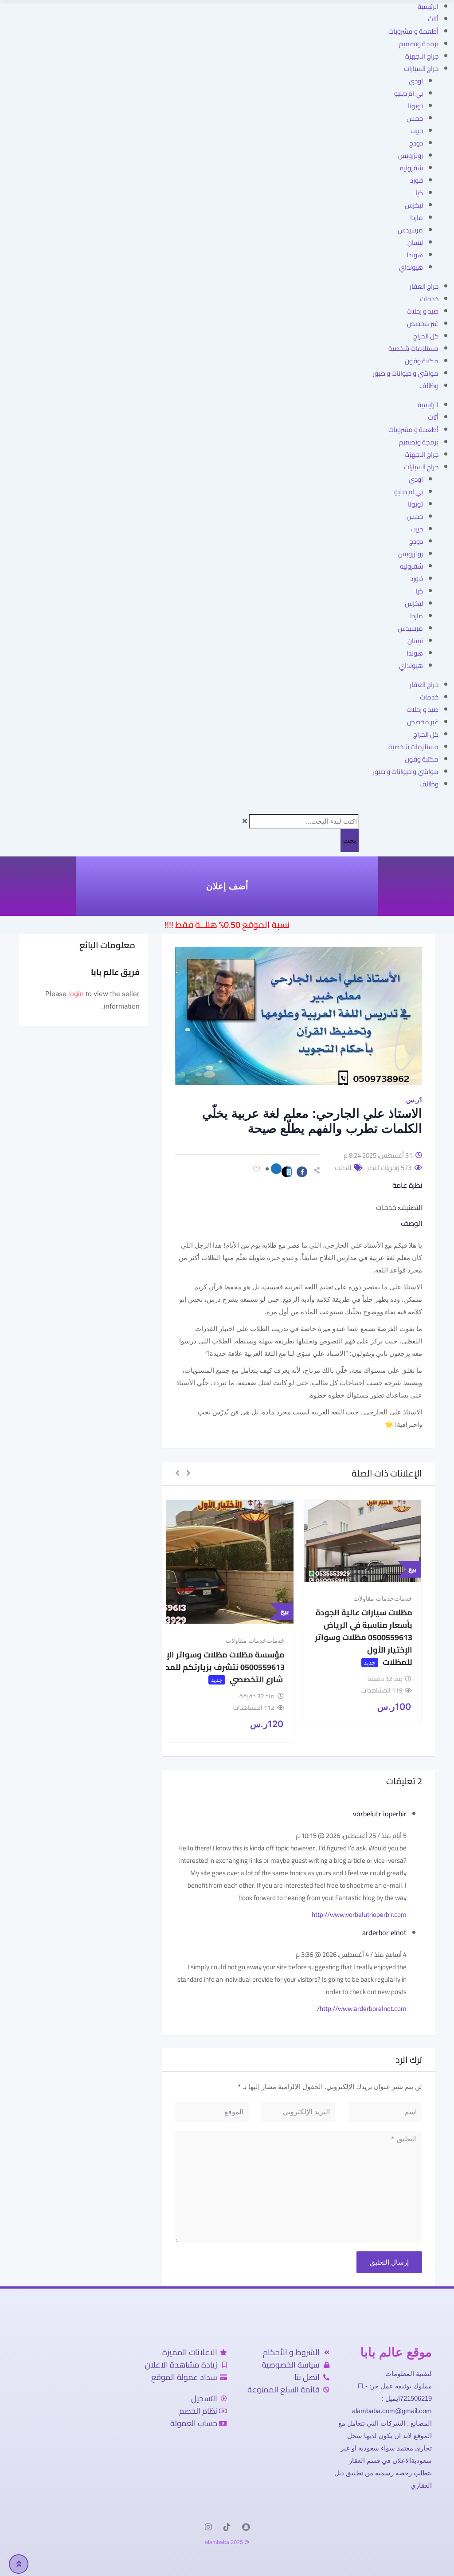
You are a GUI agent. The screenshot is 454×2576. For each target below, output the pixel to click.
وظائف (429, 386)
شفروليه (411, 168)
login (76, 994)
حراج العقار (424, 286)
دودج (416, 143)
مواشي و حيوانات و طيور (406, 373)
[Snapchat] (246, 2527)
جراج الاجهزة (422, 56)
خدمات (429, 299)
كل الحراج (426, 336)
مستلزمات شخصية (413, 348)
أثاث (433, 19)
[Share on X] (287, 1172)
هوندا (415, 255)
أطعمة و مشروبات (413, 31)
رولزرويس (411, 155)
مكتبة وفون (422, 361)
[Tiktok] (227, 2527)
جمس (415, 118)
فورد (417, 180)
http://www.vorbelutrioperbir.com (359, 1914)
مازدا (417, 218)
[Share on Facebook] (300, 1172)
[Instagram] (208, 2527)
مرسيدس (410, 230)
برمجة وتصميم (419, 44)
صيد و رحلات (423, 311)
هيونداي (411, 267)
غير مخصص (423, 324)
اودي (416, 81)
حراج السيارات (421, 69)
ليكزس (414, 205)
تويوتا (415, 106)
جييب (417, 131)
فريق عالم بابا (115, 972)
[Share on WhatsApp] (274, 1169)
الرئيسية (428, 6)
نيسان (415, 242)
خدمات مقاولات (374, 1598)
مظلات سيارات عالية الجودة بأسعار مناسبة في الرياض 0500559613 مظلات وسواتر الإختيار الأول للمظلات (364, 1637)
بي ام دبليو (409, 93)
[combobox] (304, 821)
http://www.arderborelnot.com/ (362, 2009)
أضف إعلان (227, 886)
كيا (419, 193)
